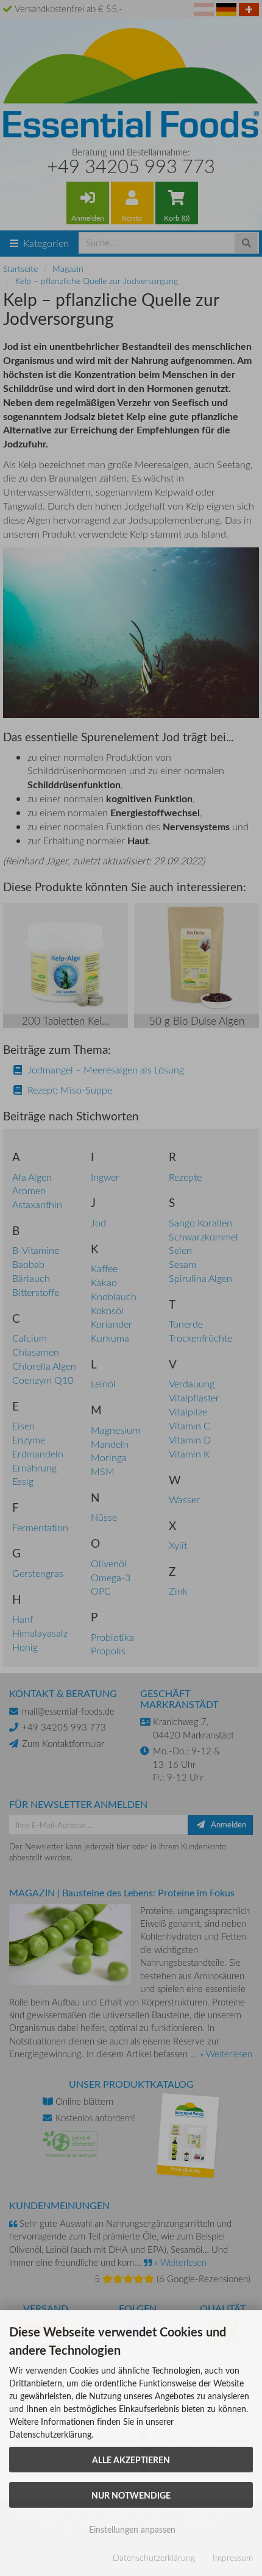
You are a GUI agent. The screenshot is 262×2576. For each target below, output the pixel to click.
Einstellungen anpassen (131, 2529)
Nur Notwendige (131, 2495)
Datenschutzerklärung (154, 2557)
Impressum (233, 2557)
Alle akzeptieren (131, 2460)
